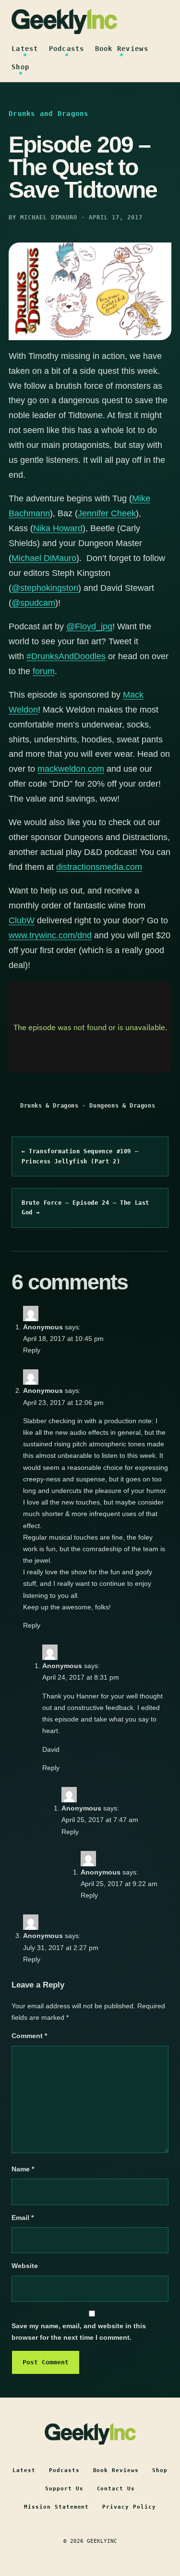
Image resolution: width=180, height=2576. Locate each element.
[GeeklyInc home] (64, 21)
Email (23, 2218)
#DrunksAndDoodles (66, 656)
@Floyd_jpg (89, 626)
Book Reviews (122, 49)
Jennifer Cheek (107, 513)
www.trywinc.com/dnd (50, 935)
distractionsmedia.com (99, 867)
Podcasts (67, 49)
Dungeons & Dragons (122, 1106)
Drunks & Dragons (49, 1106)
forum (44, 671)
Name (23, 2169)
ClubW (22, 920)
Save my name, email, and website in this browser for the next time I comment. (79, 2332)
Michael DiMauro (44, 558)
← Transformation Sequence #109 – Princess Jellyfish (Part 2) (80, 1156)
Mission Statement (57, 2507)
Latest (25, 49)
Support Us (64, 2489)
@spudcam (33, 603)
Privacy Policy (129, 2507)
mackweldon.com (71, 769)
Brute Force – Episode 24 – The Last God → (85, 1208)
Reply (32, 1350)
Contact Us (116, 2489)
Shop (20, 67)
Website (25, 2266)
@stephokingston (45, 588)
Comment (29, 2036)
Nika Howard (58, 528)
